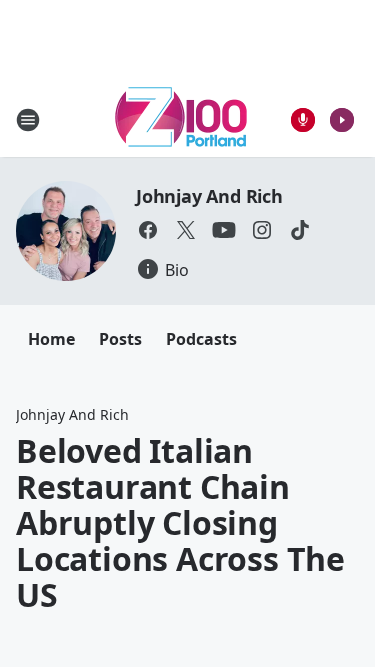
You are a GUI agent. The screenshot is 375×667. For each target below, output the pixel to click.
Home (51, 339)
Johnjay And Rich (209, 196)
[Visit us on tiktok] (300, 230)
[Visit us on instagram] (262, 230)
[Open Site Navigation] (28, 120)
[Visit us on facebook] (148, 230)
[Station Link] (181, 119)
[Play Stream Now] (342, 120)
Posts (120, 339)
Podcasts (201, 339)
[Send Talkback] (303, 120)
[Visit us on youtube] (224, 230)
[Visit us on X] (186, 230)
